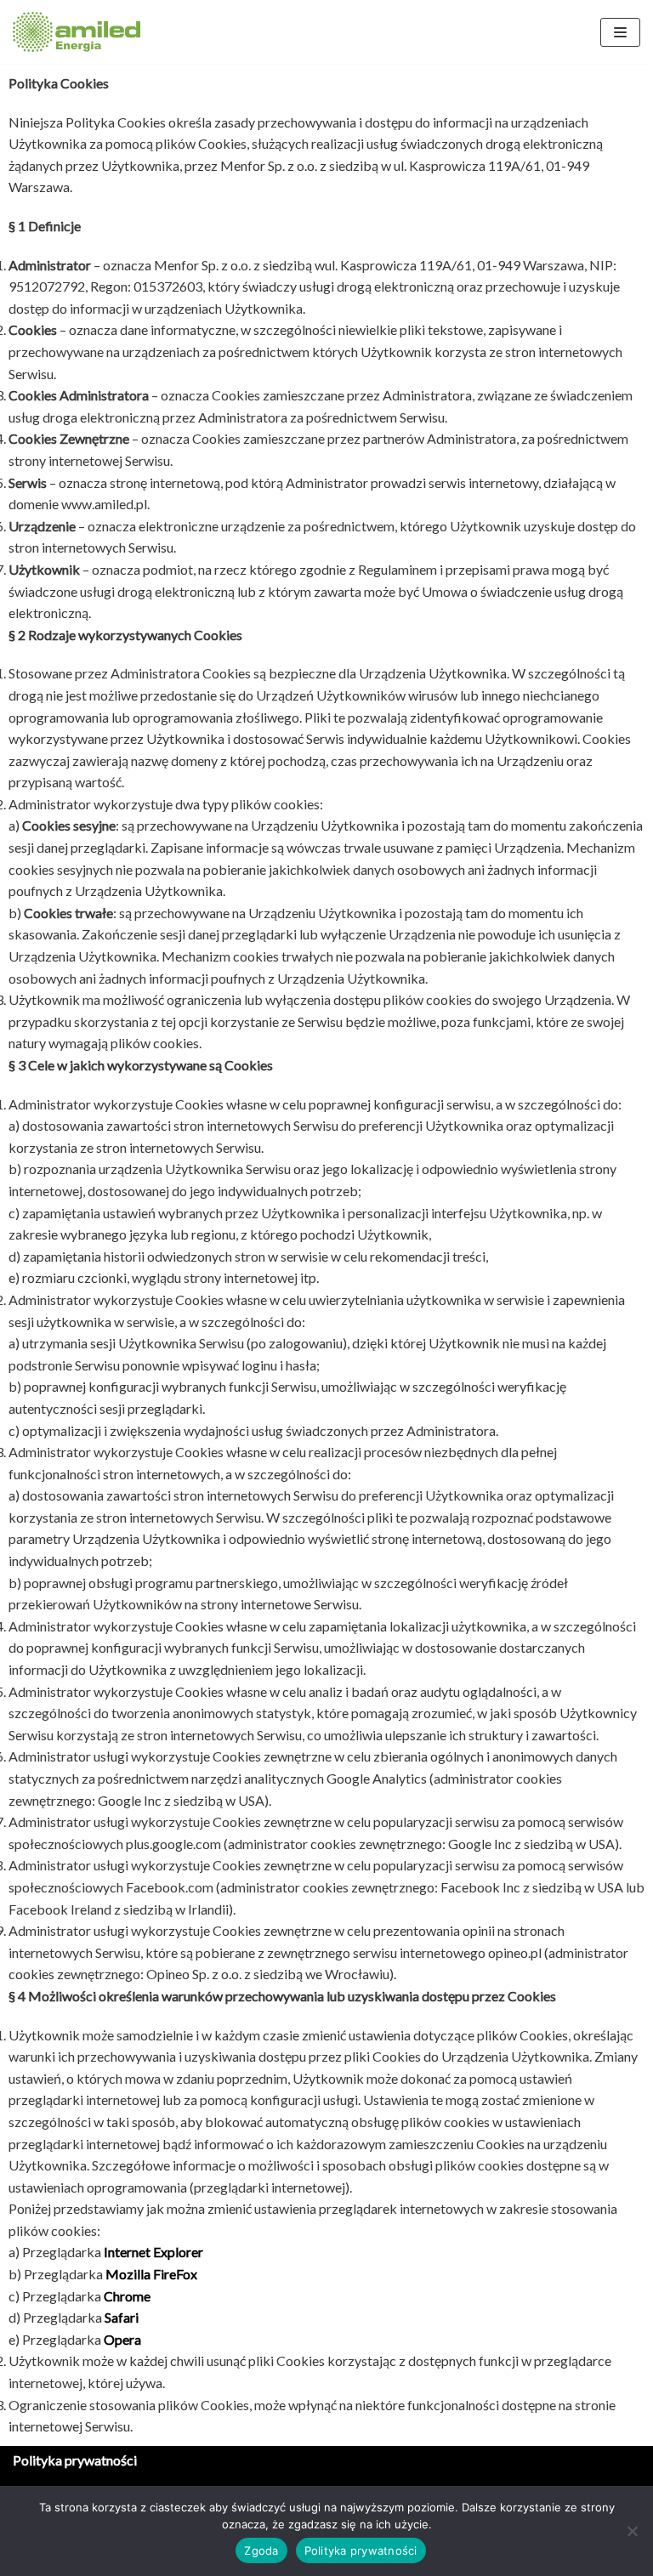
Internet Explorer (153, 2252)
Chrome (127, 2296)
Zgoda (261, 2550)
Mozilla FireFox (151, 2274)
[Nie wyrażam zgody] (632, 2531)
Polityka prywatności (75, 2460)
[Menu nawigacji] (620, 32)
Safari (122, 2317)
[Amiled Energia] (77, 32)
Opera (122, 2339)
